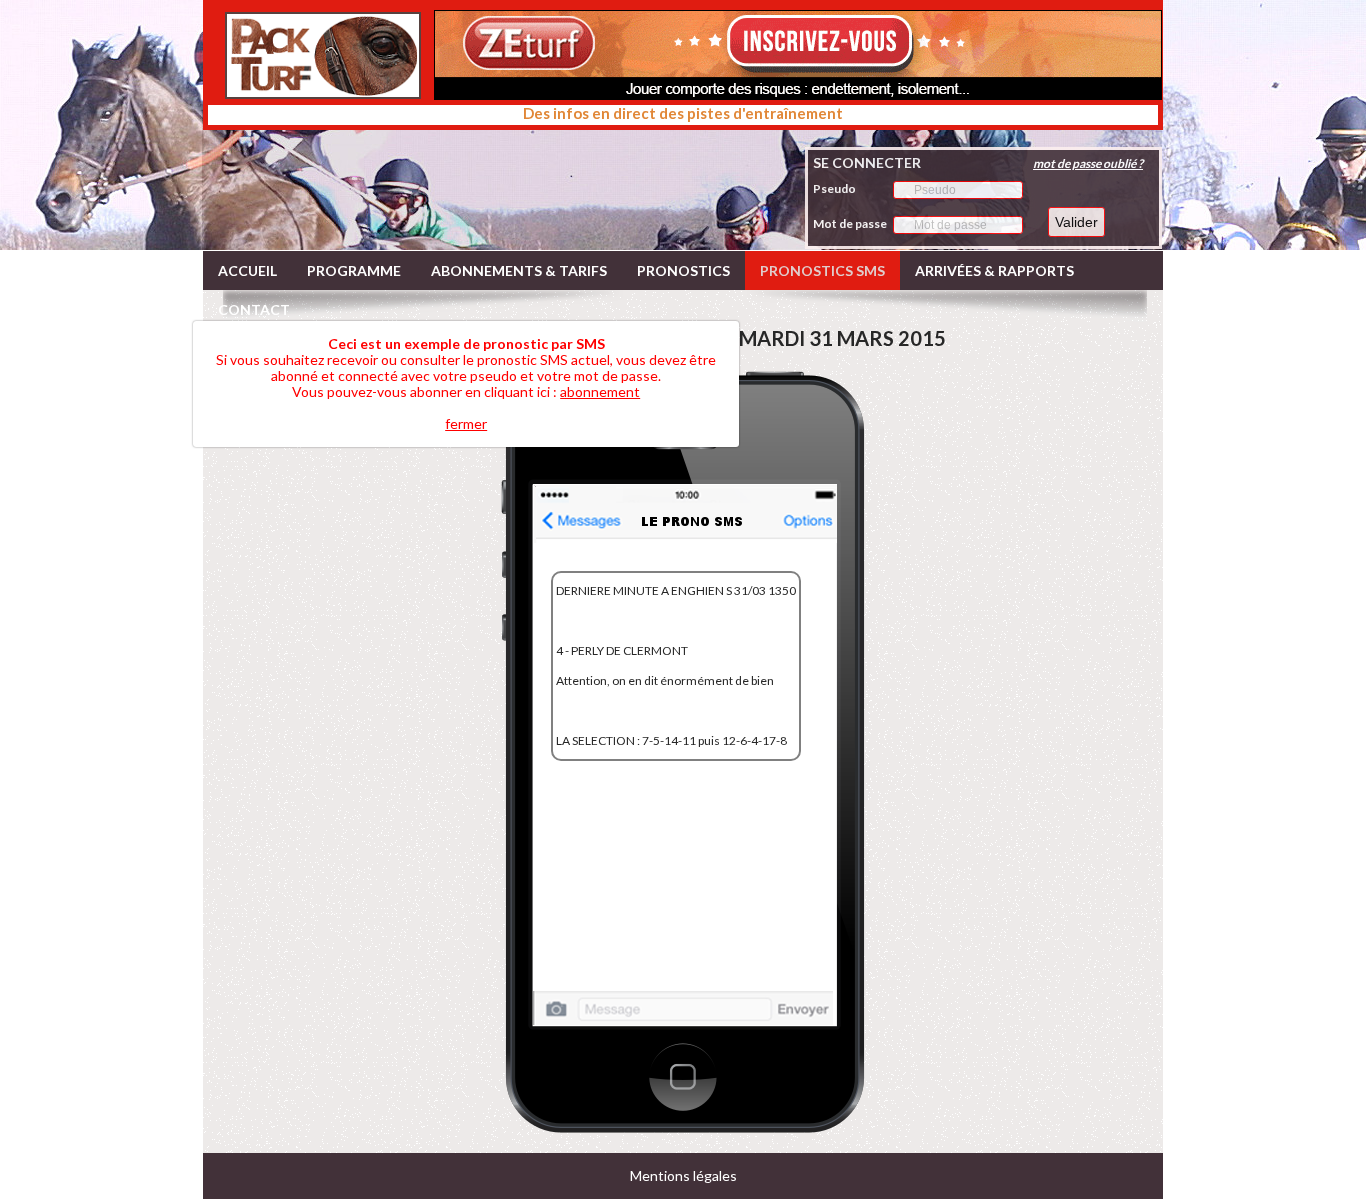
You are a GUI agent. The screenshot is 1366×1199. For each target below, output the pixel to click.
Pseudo (834, 188)
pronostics (683, 270)
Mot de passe (850, 223)
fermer (466, 423)
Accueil (247, 270)
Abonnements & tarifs (519, 270)
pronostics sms (822, 270)
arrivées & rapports (994, 270)
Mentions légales (683, 1175)
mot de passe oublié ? (1088, 163)
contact (254, 309)
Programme (354, 270)
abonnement (600, 391)
